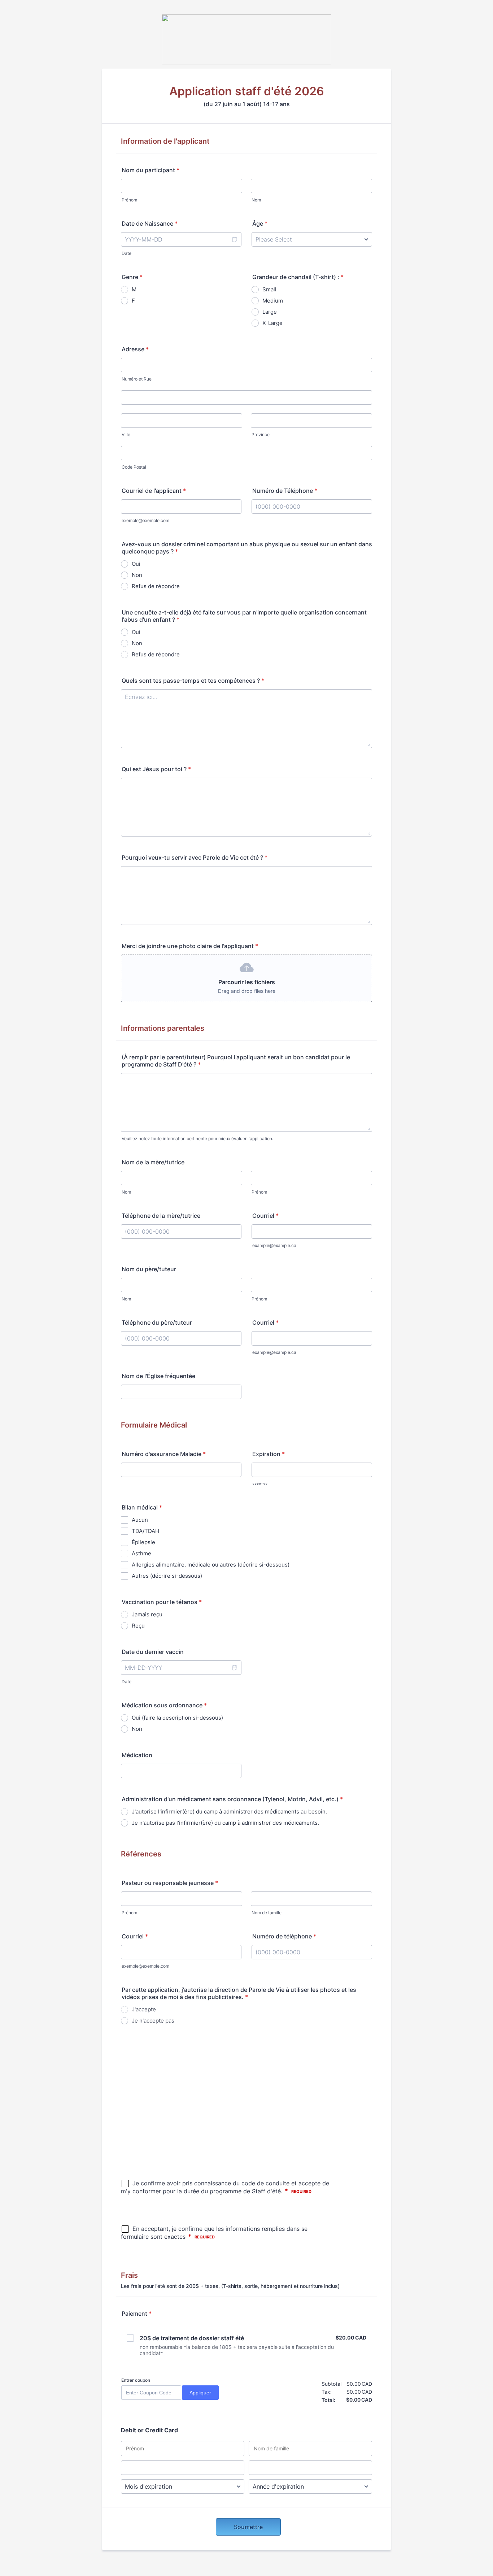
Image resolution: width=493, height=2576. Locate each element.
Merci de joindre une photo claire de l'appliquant (190, 946)
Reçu (138, 1626)
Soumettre (248, 2527)
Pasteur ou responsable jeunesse (170, 1883)
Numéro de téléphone (284, 1936)
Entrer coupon (136, 2380)
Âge (260, 223)
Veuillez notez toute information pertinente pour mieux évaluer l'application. (197, 1139)
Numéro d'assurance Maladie (164, 1454)
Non (137, 575)
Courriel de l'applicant (154, 491)
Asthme (141, 1553)
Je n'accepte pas (153, 2021)
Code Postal (134, 467)
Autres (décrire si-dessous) (167, 1576)
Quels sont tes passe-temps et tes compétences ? (193, 681)
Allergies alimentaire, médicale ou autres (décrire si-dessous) (211, 1565)
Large (270, 312)
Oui (136, 564)
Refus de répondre (156, 586)
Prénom (129, 200)
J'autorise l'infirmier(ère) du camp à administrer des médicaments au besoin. (229, 1812)
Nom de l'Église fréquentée (158, 1376)
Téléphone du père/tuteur (157, 1322)
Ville (126, 435)
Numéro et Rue (137, 379)
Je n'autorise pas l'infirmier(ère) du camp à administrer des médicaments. (225, 1823)
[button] (234, 239)
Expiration (269, 1454)
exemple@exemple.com (145, 520)
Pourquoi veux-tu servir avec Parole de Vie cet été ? (195, 857)
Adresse (135, 349)
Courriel (265, 1216)
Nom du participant (150, 170)
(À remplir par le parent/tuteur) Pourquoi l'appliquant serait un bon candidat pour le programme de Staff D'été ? (236, 1061)
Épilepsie (143, 1542)
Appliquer (200, 2393)
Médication (137, 1755)
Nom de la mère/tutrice (153, 1162)
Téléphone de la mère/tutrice (161, 1216)
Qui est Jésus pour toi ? (156, 769)
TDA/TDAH (145, 1531)
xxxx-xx (260, 1484)
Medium (273, 301)
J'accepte (144, 2009)
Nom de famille (267, 1913)
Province (261, 435)
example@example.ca (274, 1245)
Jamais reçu (147, 1614)
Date (126, 253)
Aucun (140, 1520)
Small (269, 289)
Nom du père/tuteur (149, 1269)
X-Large (272, 323)
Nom (256, 200)
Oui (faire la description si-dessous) (177, 1718)
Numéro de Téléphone (285, 491)
